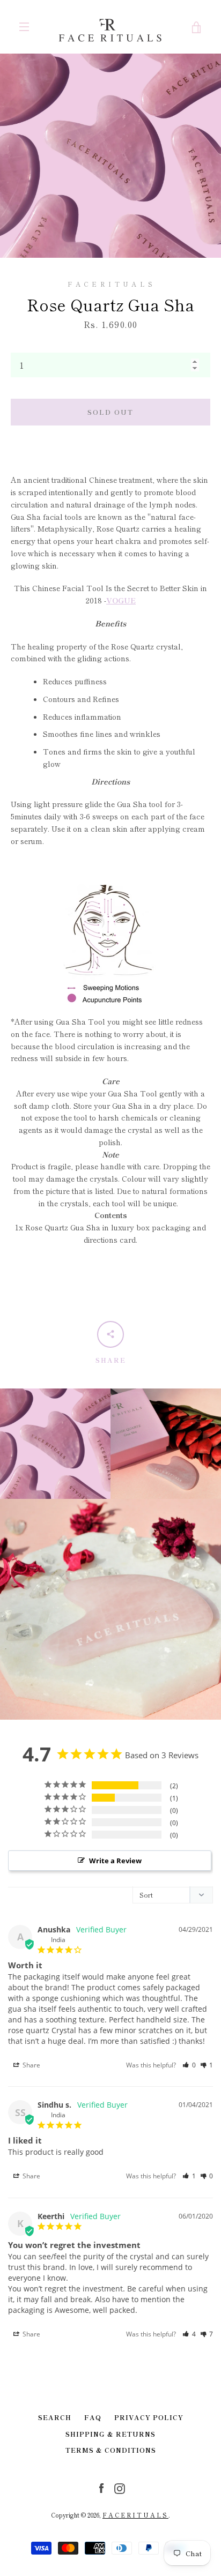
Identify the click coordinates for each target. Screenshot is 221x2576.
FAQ (93, 2417)
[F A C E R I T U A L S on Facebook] (101, 2488)
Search (55, 2417)
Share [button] (31, 2065)
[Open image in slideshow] (110, 156)
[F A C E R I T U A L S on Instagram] (120, 2488)
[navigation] (24, 27)
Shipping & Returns (110, 2434)
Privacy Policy (149, 2417)
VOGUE (121, 600)
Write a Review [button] (115, 1861)
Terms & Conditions (111, 2450)
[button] (189, 2065)
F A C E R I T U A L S (135, 2515)
